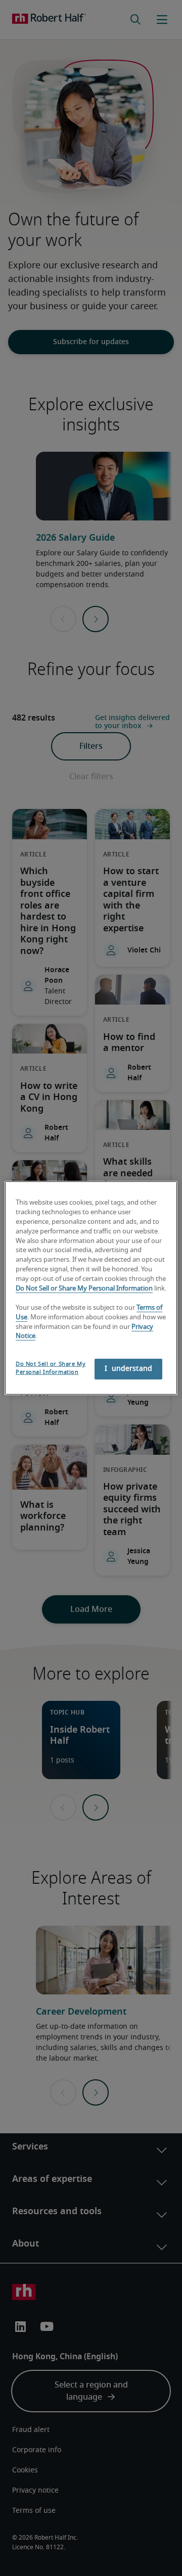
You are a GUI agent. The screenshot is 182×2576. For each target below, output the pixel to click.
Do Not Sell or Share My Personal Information (84, 1289)
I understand (128, 1369)
